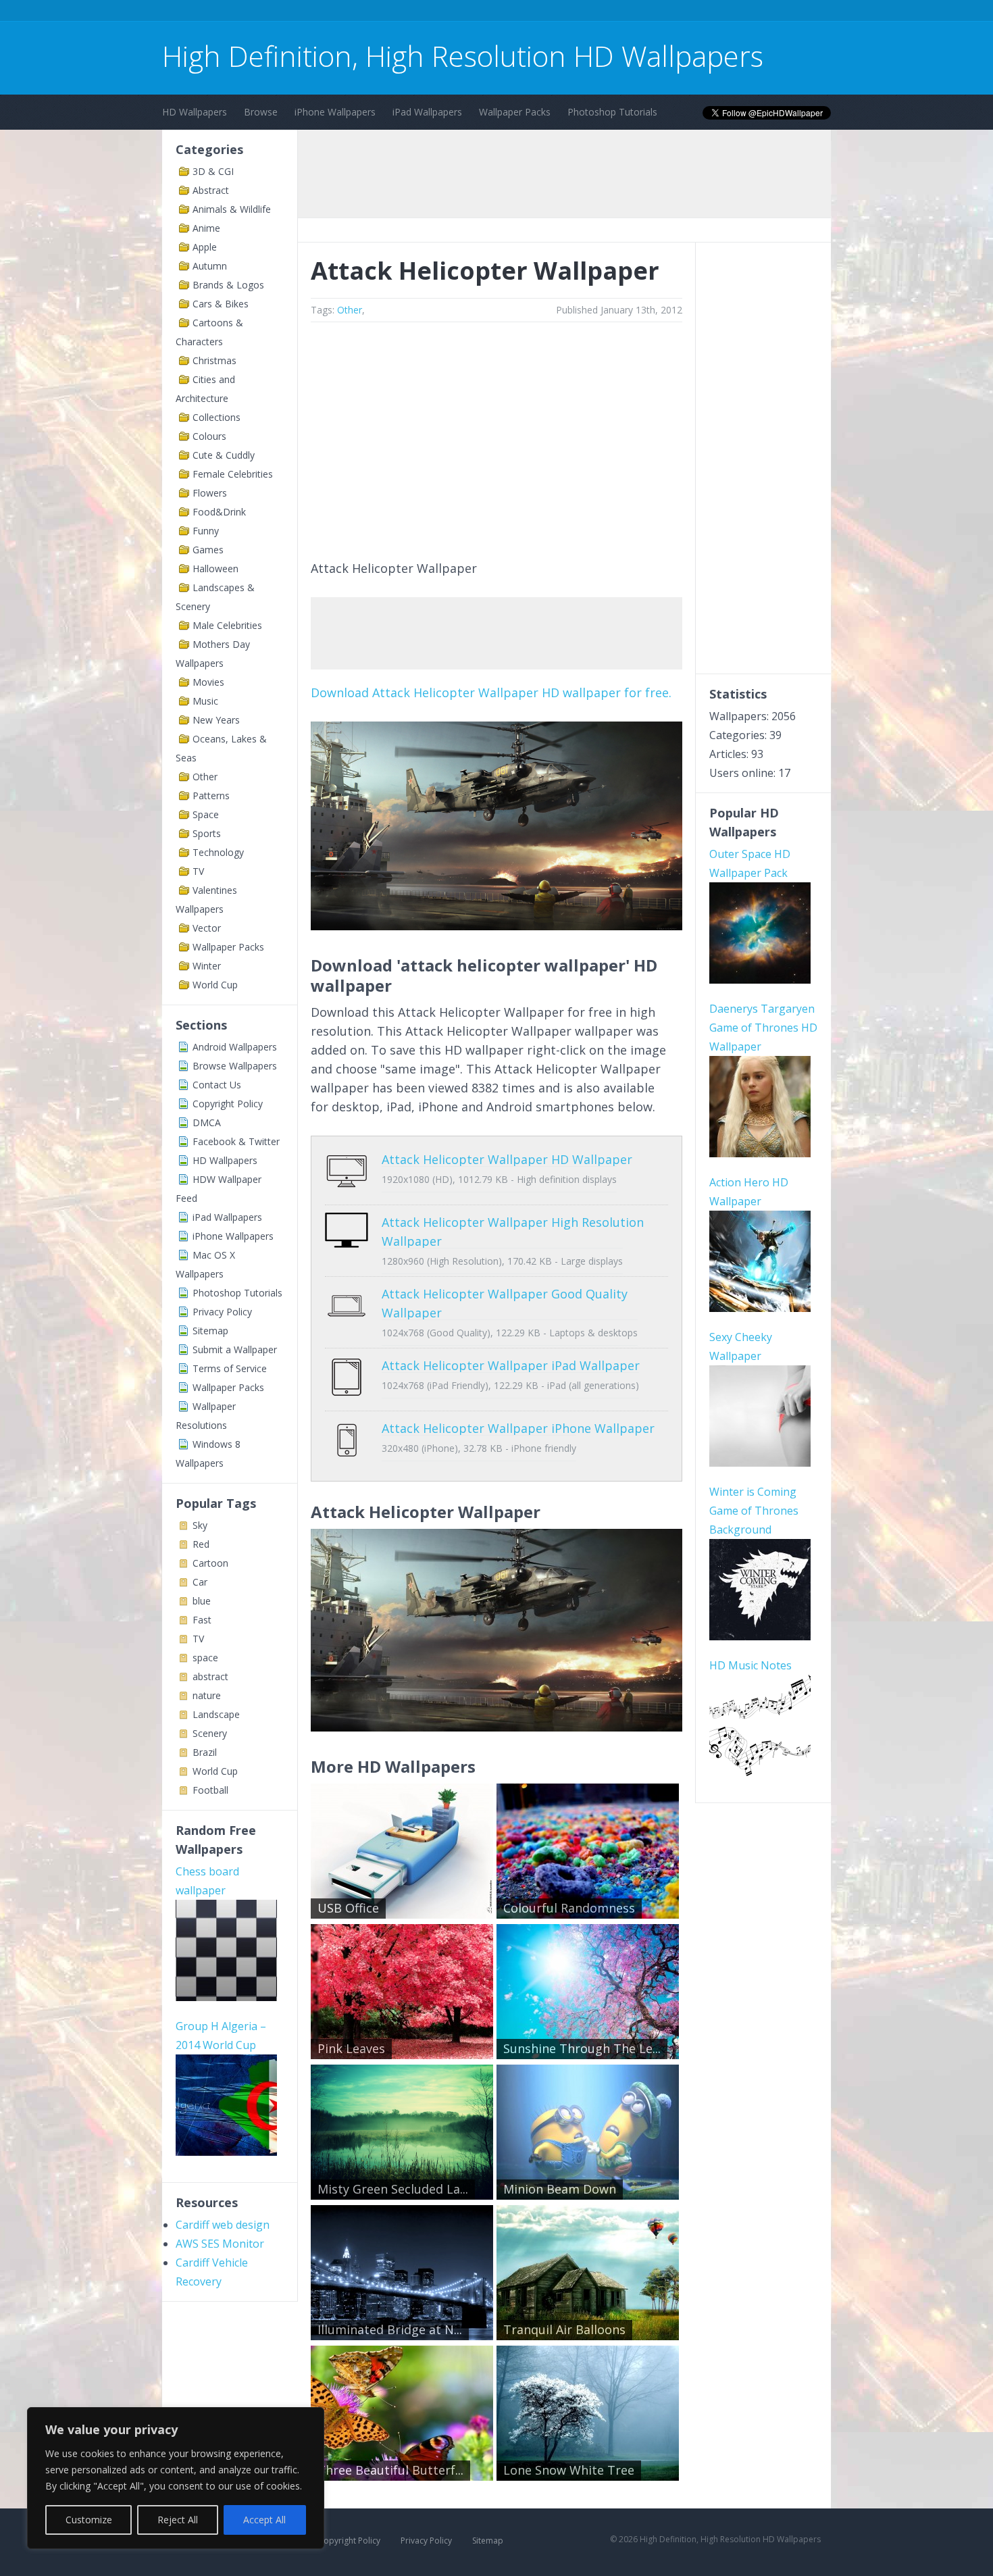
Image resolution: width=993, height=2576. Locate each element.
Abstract (211, 190)
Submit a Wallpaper (235, 1349)
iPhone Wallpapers (335, 112)
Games (208, 550)
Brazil (205, 1752)
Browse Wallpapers (235, 1066)
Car (200, 1582)
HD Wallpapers (195, 112)
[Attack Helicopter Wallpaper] (496, 926)
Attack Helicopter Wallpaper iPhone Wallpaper (518, 1428)
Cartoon (210, 1563)
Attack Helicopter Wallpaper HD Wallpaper (507, 1159)
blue (202, 1601)
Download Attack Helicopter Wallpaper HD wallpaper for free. (491, 692)
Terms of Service (230, 1368)
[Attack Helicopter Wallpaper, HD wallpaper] (496, 1727)
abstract (210, 1676)
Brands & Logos (228, 285)
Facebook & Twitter (236, 1141)
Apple (205, 247)
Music (205, 701)
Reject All (178, 2520)
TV (198, 871)
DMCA (207, 1122)
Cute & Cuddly (224, 455)
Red (201, 1544)
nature (207, 1695)
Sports (207, 833)
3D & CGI (213, 171)
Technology (218, 852)
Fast (202, 1620)
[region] (176, 2478)
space (205, 1658)
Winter (207, 966)
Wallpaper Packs (515, 112)
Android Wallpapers (235, 1047)
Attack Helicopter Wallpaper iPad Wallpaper (511, 1365)
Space (206, 814)
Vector (207, 928)
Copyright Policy (228, 1104)
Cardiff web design (223, 2225)
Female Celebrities (233, 474)
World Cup (215, 985)
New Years (216, 720)
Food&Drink (219, 512)
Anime (206, 228)
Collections (217, 417)
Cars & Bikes (221, 304)
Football (210, 1790)
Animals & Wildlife (232, 209)
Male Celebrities (227, 625)
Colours (209, 436)
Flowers (210, 493)
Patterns (211, 795)
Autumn (210, 266)
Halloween (215, 569)
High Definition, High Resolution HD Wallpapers (463, 56)
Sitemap (210, 1331)
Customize (89, 2520)
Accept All (264, 2520)
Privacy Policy (222, 1312)
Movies (208, 682)
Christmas (214, 360)
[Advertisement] (408, 12)
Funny (206, 531)
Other (205, 777)
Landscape (216, 1714)
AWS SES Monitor (220, 2244)
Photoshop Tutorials (612, 112)
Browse (261, 112)
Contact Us (217, 1085)
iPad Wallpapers (427, 112)
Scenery (210, 1733)
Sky (200, 1525)
